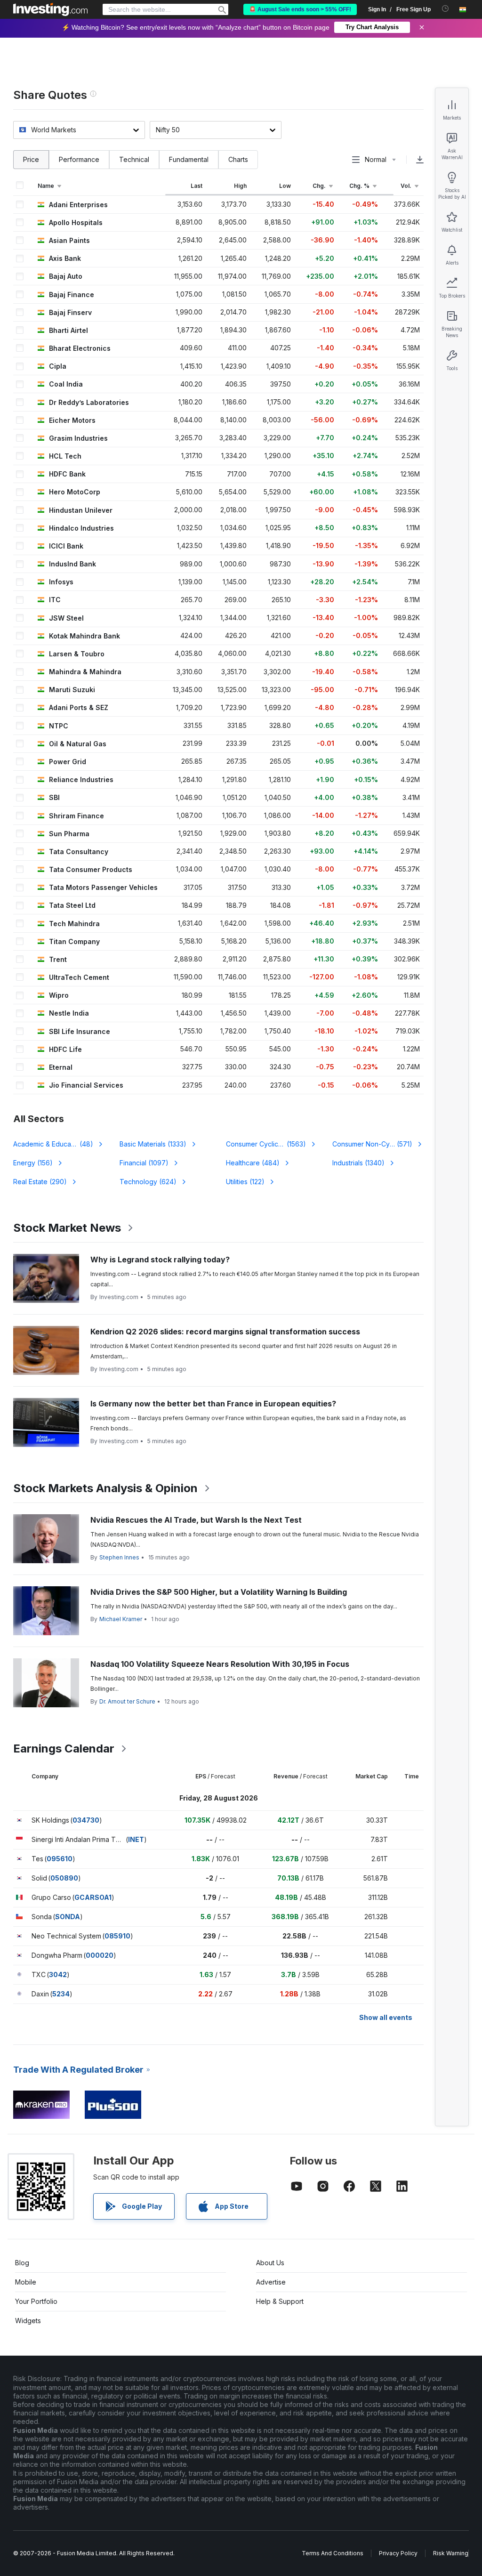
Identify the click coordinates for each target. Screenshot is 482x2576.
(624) (148, 1182)
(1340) (358, 1163)
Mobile (26, 2282)
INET (136, 1839)
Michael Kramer (121, 1619)
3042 (58, 1974)
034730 (86, 1820)
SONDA (68, 1917)
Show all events (386, 2017)
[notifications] (446, 9)
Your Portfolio (36, 2301)
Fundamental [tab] (189, 159)
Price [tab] (31, 159)
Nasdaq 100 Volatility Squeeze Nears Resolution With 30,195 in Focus (220, 1664)
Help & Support (280, 2301)
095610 (60, 1859)
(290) (40, 1182)
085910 (117, 1936)
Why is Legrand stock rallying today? (160, 1260)
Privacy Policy (398, 2553)
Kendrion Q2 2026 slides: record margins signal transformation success (225, 1332)
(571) (372, 1144)
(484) (253, 1163)
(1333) (153, 1144)
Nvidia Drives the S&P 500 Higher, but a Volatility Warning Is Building (219, 1592)
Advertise (271, 2282)
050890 (64, 1878)
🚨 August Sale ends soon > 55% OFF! (300, 9)
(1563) (266, 1144)
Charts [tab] (238, 159)
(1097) (144, 1163)
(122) (245, 1182)
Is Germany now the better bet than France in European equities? (213, 1404)
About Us (270, 2263)
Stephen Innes (119, 1557)
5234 (61, 1994)
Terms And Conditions (333, 2553)
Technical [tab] (134, 159)
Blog (22, 2263)
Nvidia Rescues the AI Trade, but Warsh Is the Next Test (196, 1520)
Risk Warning (451, 2553)
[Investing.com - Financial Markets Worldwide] (50, 9)
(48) (59, 1144)
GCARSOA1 (93, 1897)
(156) (33, 1163)
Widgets (28, 2321)
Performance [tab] (79, 159)
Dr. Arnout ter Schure (127, 1701)
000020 (100, 1955)
